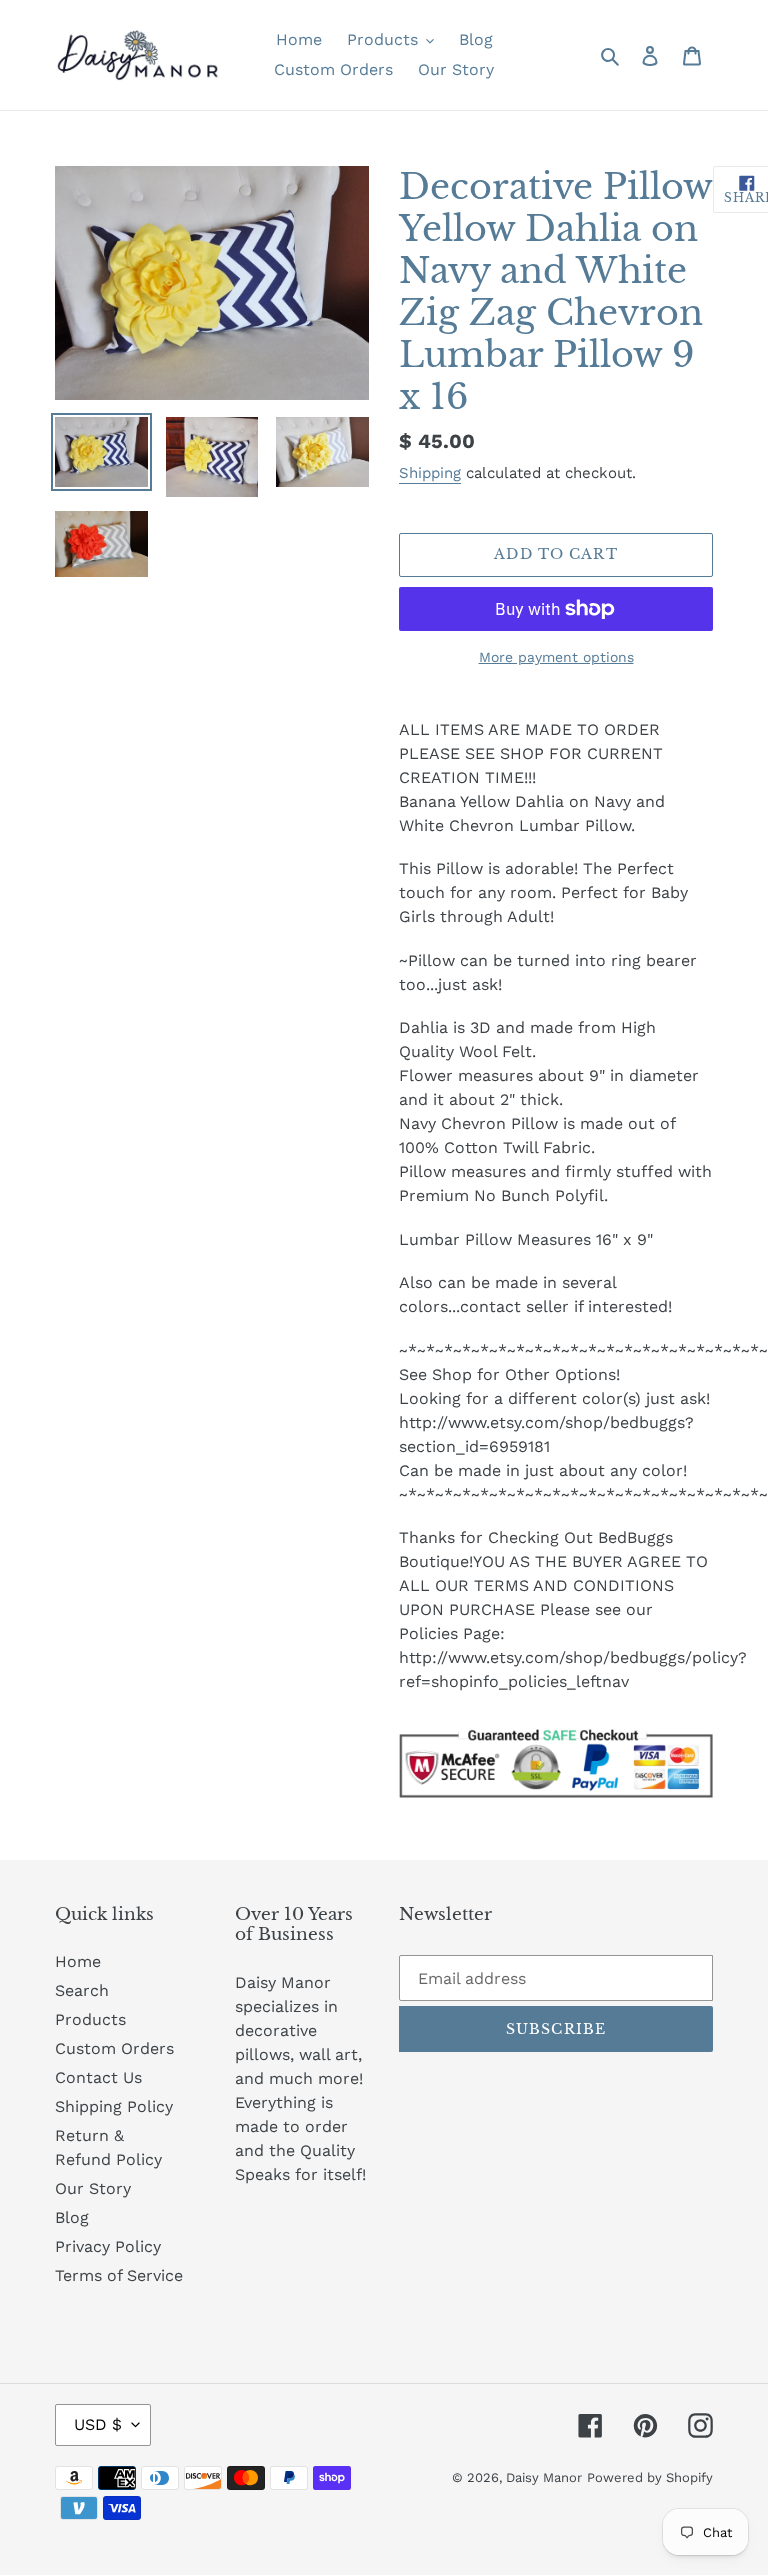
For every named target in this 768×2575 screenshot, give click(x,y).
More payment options (556, 657)
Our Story (93, 2188)
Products (90, 2019)
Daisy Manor (544, 2477)
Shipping (430, 473)
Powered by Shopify (650, 2477)
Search (82, 1990)
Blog (72, 2217)
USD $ (98, 2424)
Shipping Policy (114, 2106)
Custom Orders (114, 2048)
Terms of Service (119, 2275)
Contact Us (98, 2077)
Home (78, 1961)
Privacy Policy (108, 2246)
